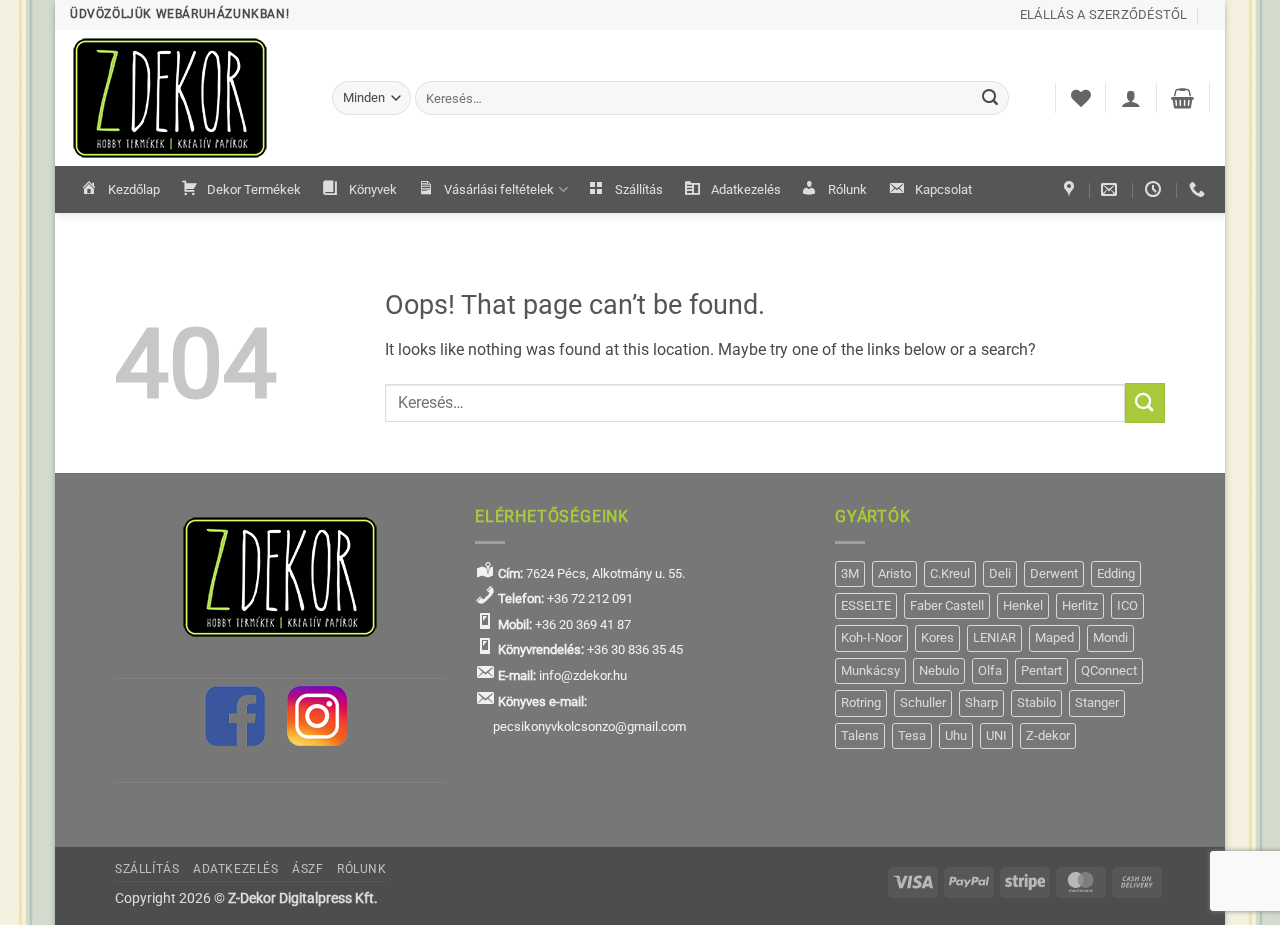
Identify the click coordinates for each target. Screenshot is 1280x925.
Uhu (956, 735)
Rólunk (847, 189)
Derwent (1054, 573)
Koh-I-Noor (871, 637)
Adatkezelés (746, 189)
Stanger (1097, 702)
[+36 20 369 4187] (1199, 189)
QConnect (1109, 670)
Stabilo (1036, 702)
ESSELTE (866, 605)
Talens (860, 735)
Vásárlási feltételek (499, 189)
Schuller (923, 702)
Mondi (1110, 637)
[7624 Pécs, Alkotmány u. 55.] (1071, 189)
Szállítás (639, 189)
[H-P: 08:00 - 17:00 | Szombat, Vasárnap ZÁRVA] (1155, 189)
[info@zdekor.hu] (1111, 189)
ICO (1127, 605)
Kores (937, 637)
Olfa (990, 670)
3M (850, 573)
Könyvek (373, 189)
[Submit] (991, 98)
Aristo (894, 573)
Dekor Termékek (254, 189)
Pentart (1041, 670)
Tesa (912, 735)
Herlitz (1080, 605)
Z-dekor (1048, 735)
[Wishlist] (1081, 98)
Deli (1000, 573)
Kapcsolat (943, 189)
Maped (1054, 637)
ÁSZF (307, 869)
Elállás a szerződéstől (1104, 14)
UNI (996, 735)
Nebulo (939, 670)
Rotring (861, 702)
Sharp (981, 702)
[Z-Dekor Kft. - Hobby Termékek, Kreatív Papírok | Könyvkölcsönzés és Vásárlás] (186, 98)
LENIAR (994, 637)
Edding (1116, 573)
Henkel (1023, 605)
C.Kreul (950, 573)
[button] (1131, 98)
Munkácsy (870, 670)
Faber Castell (947, 605)
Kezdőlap (134, 189)
